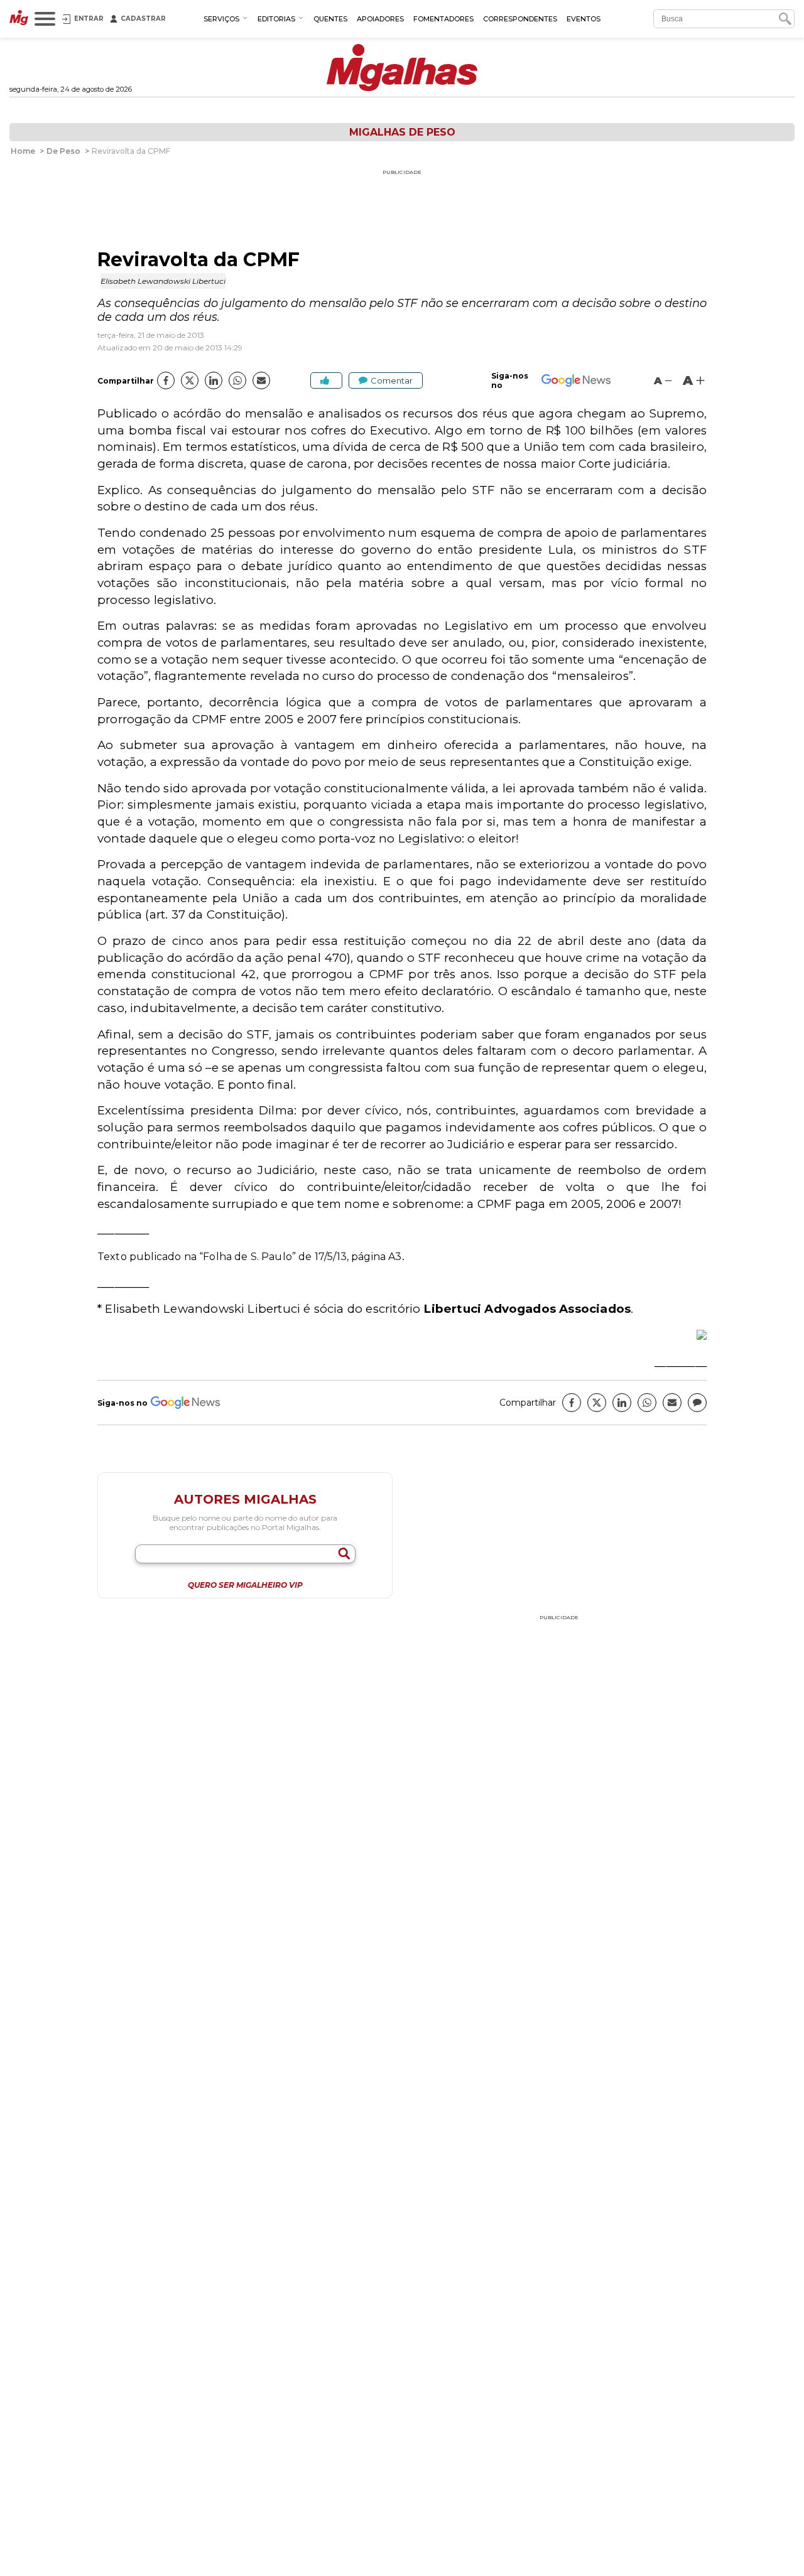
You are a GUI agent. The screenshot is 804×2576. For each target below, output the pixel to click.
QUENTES (330, 19)
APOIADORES (380, 19)
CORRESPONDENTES (520, 19)
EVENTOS (584, 19)
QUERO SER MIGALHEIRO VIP (245, 1585)
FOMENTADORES (443, 19)
